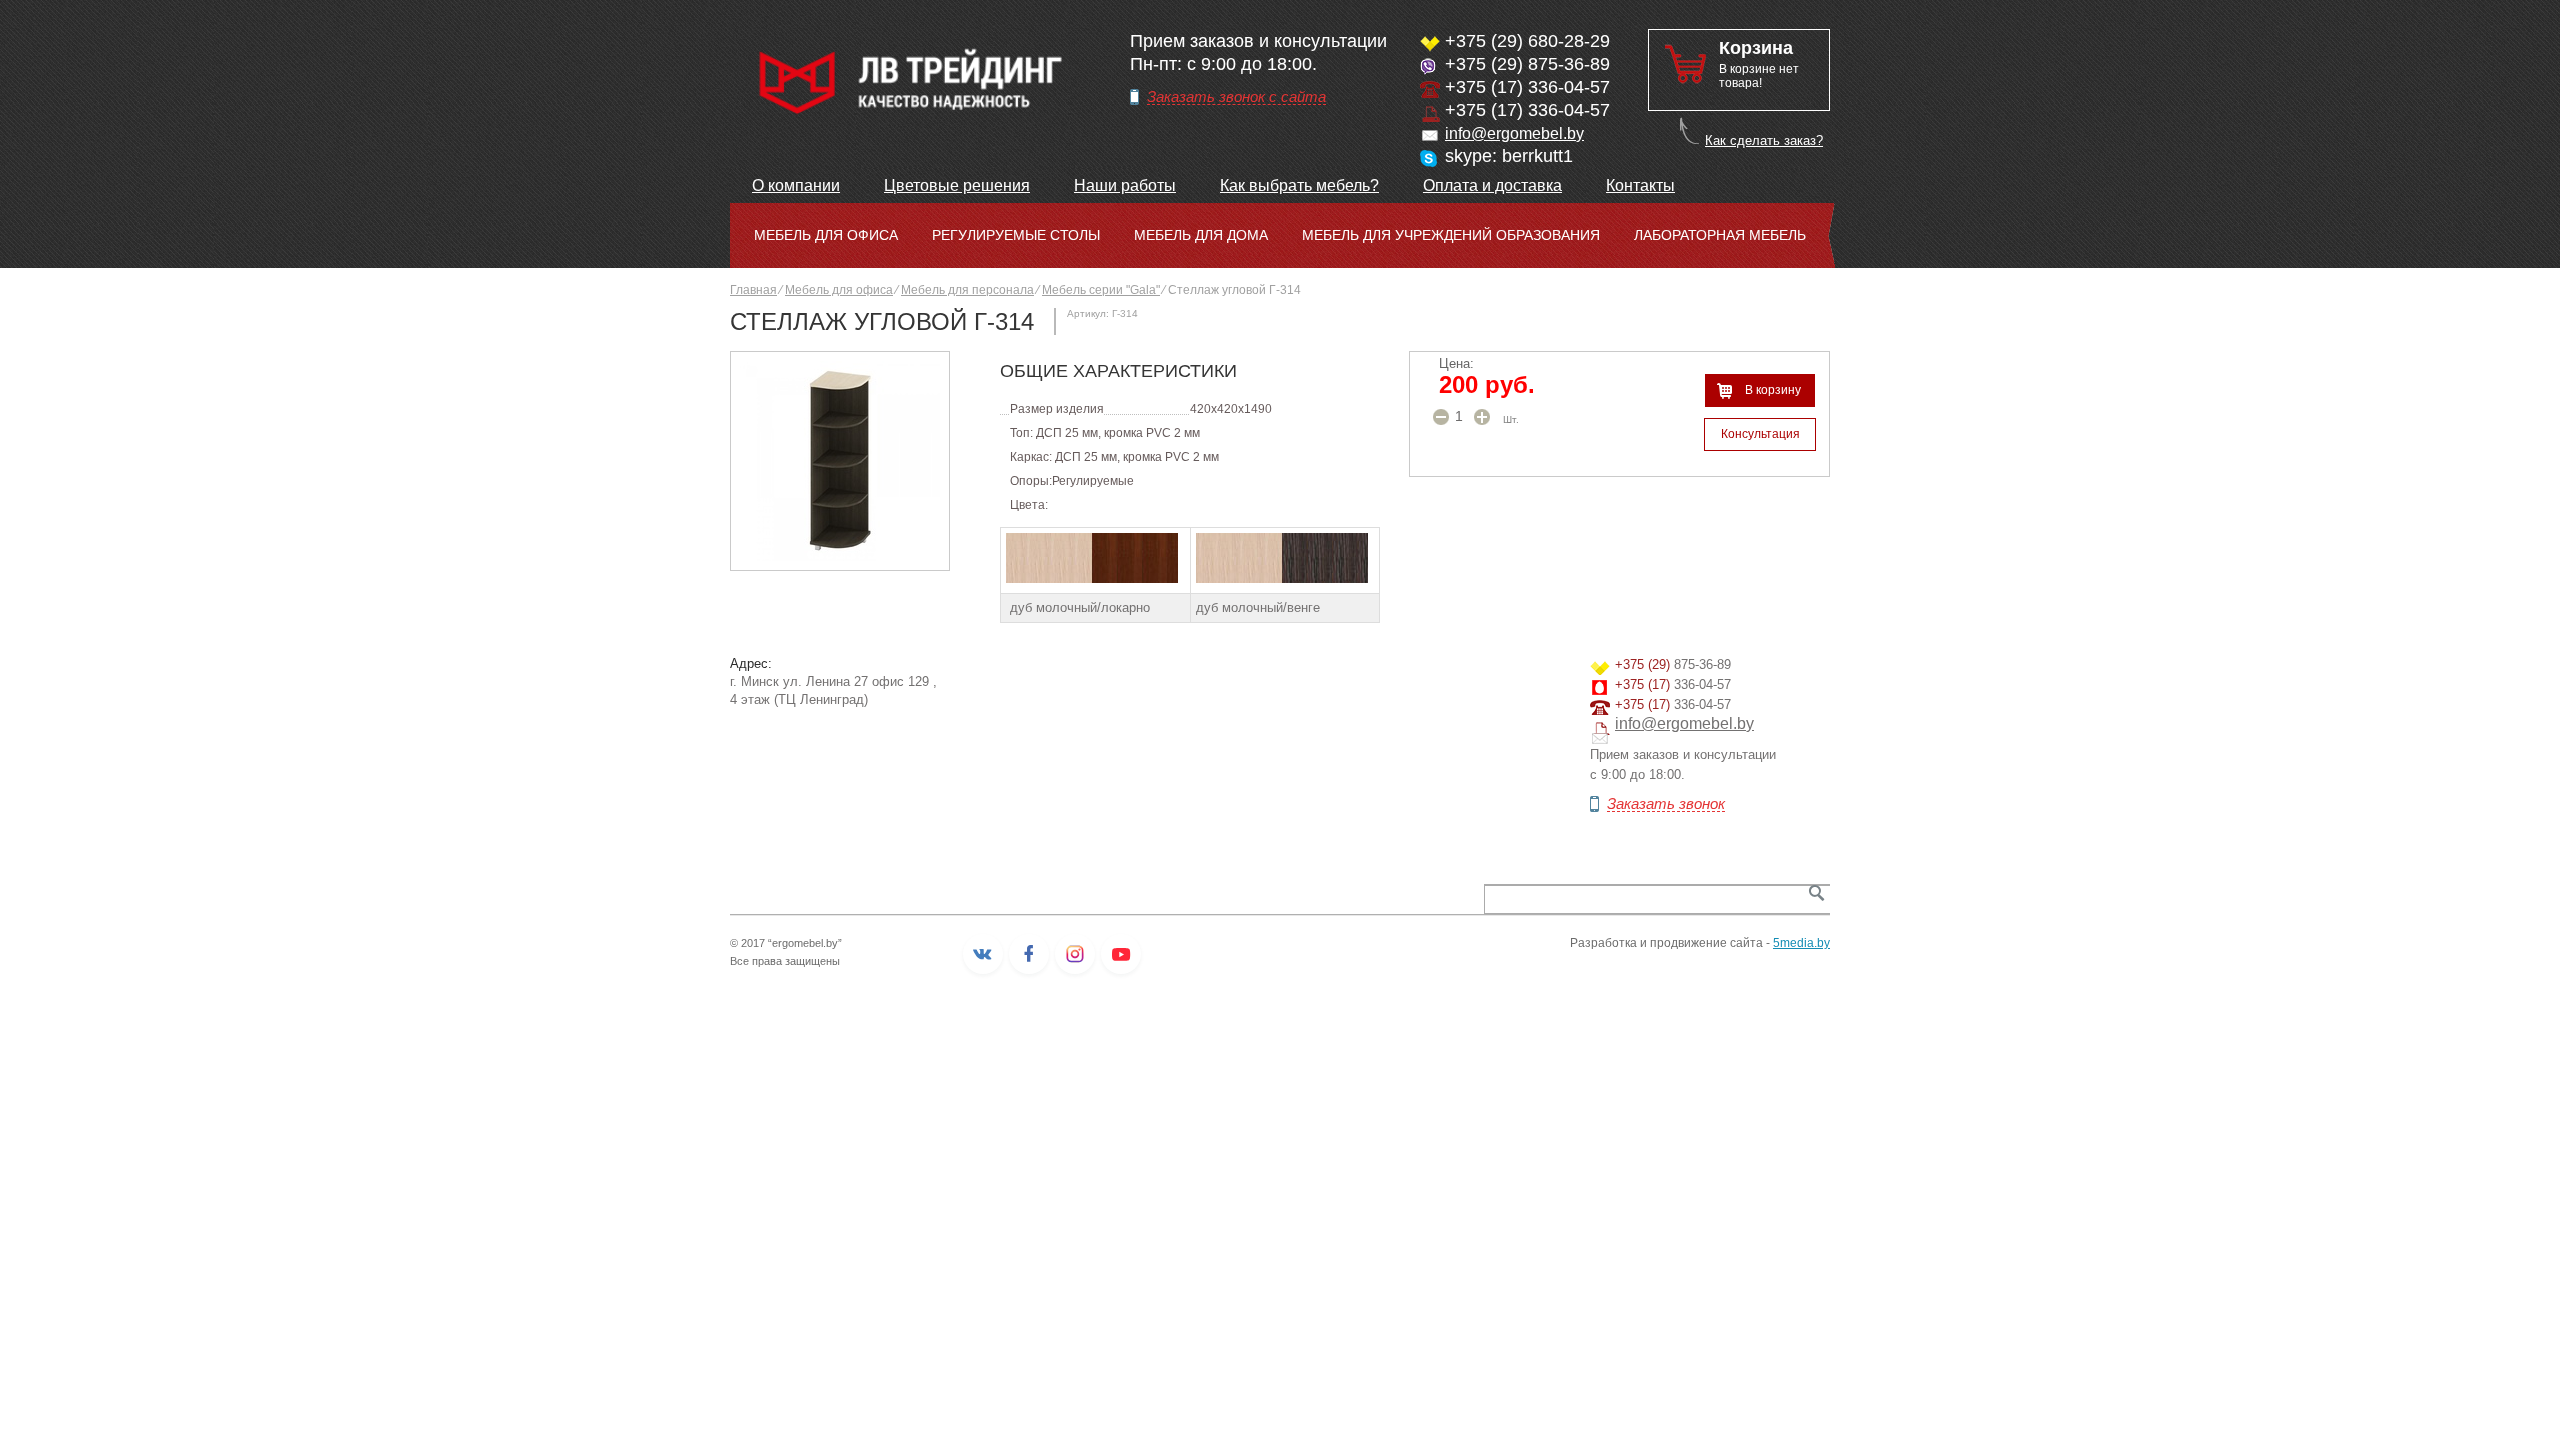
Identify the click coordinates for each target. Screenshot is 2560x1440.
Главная (753, 290)
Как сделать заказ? (1764, 140)
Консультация (1760, 434)
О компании (796, 185)
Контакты (1640, 185)
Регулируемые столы (1016, 235)
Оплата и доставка (1492, 185)
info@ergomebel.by (1514, 133)
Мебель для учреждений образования (1451, 235)
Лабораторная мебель (1720, 235)
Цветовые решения (957, 185)
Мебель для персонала (967, 290)
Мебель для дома (1201, 235)
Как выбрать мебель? (1299, 185)
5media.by (1801, 943)
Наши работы (1125, 185)
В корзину (1773, 390)
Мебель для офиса (826, 235)
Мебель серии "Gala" (1101, 290)
